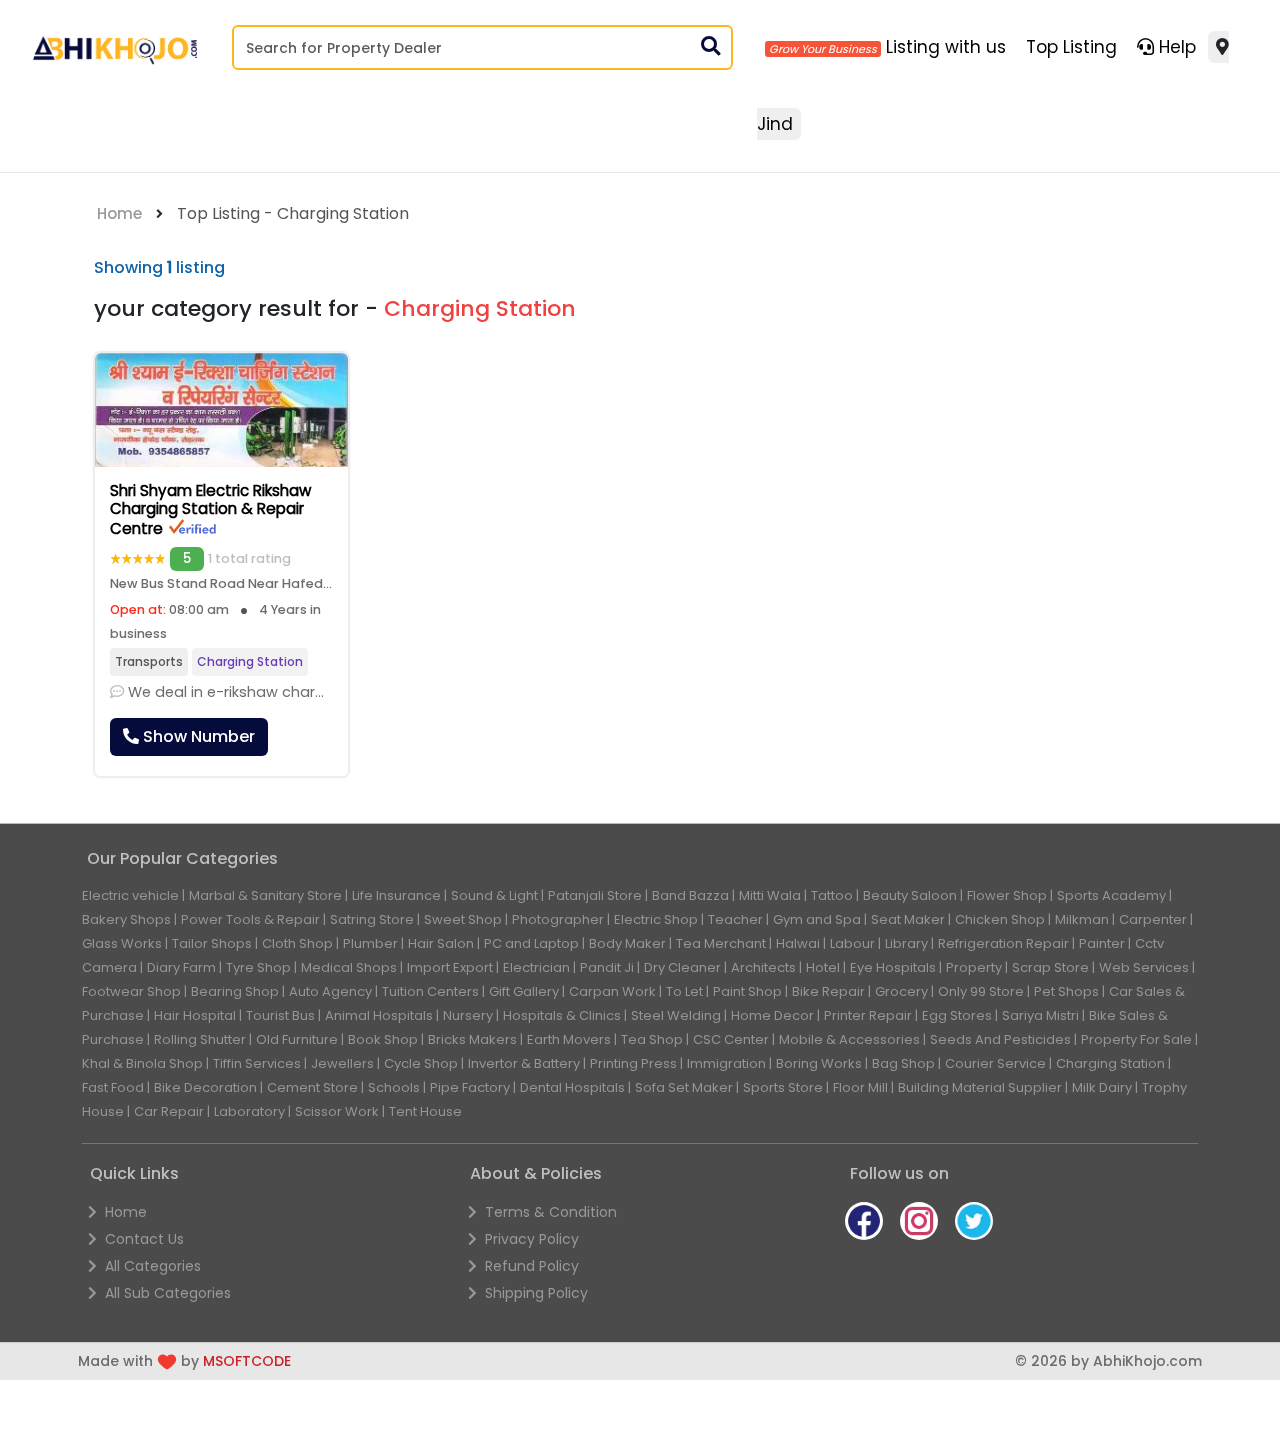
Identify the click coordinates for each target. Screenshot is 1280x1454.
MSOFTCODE (247, 1361)
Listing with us (943, 47)
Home (119, 213)
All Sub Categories (168, 1293)
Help (1175, 47)
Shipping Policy (536, 1293)
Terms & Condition (551, 1212)
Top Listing (1071, 47)
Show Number (197, 736)
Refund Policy (532, 1266)
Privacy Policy (532, 1239)
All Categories (153, 1266)
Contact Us (144, 1239)
